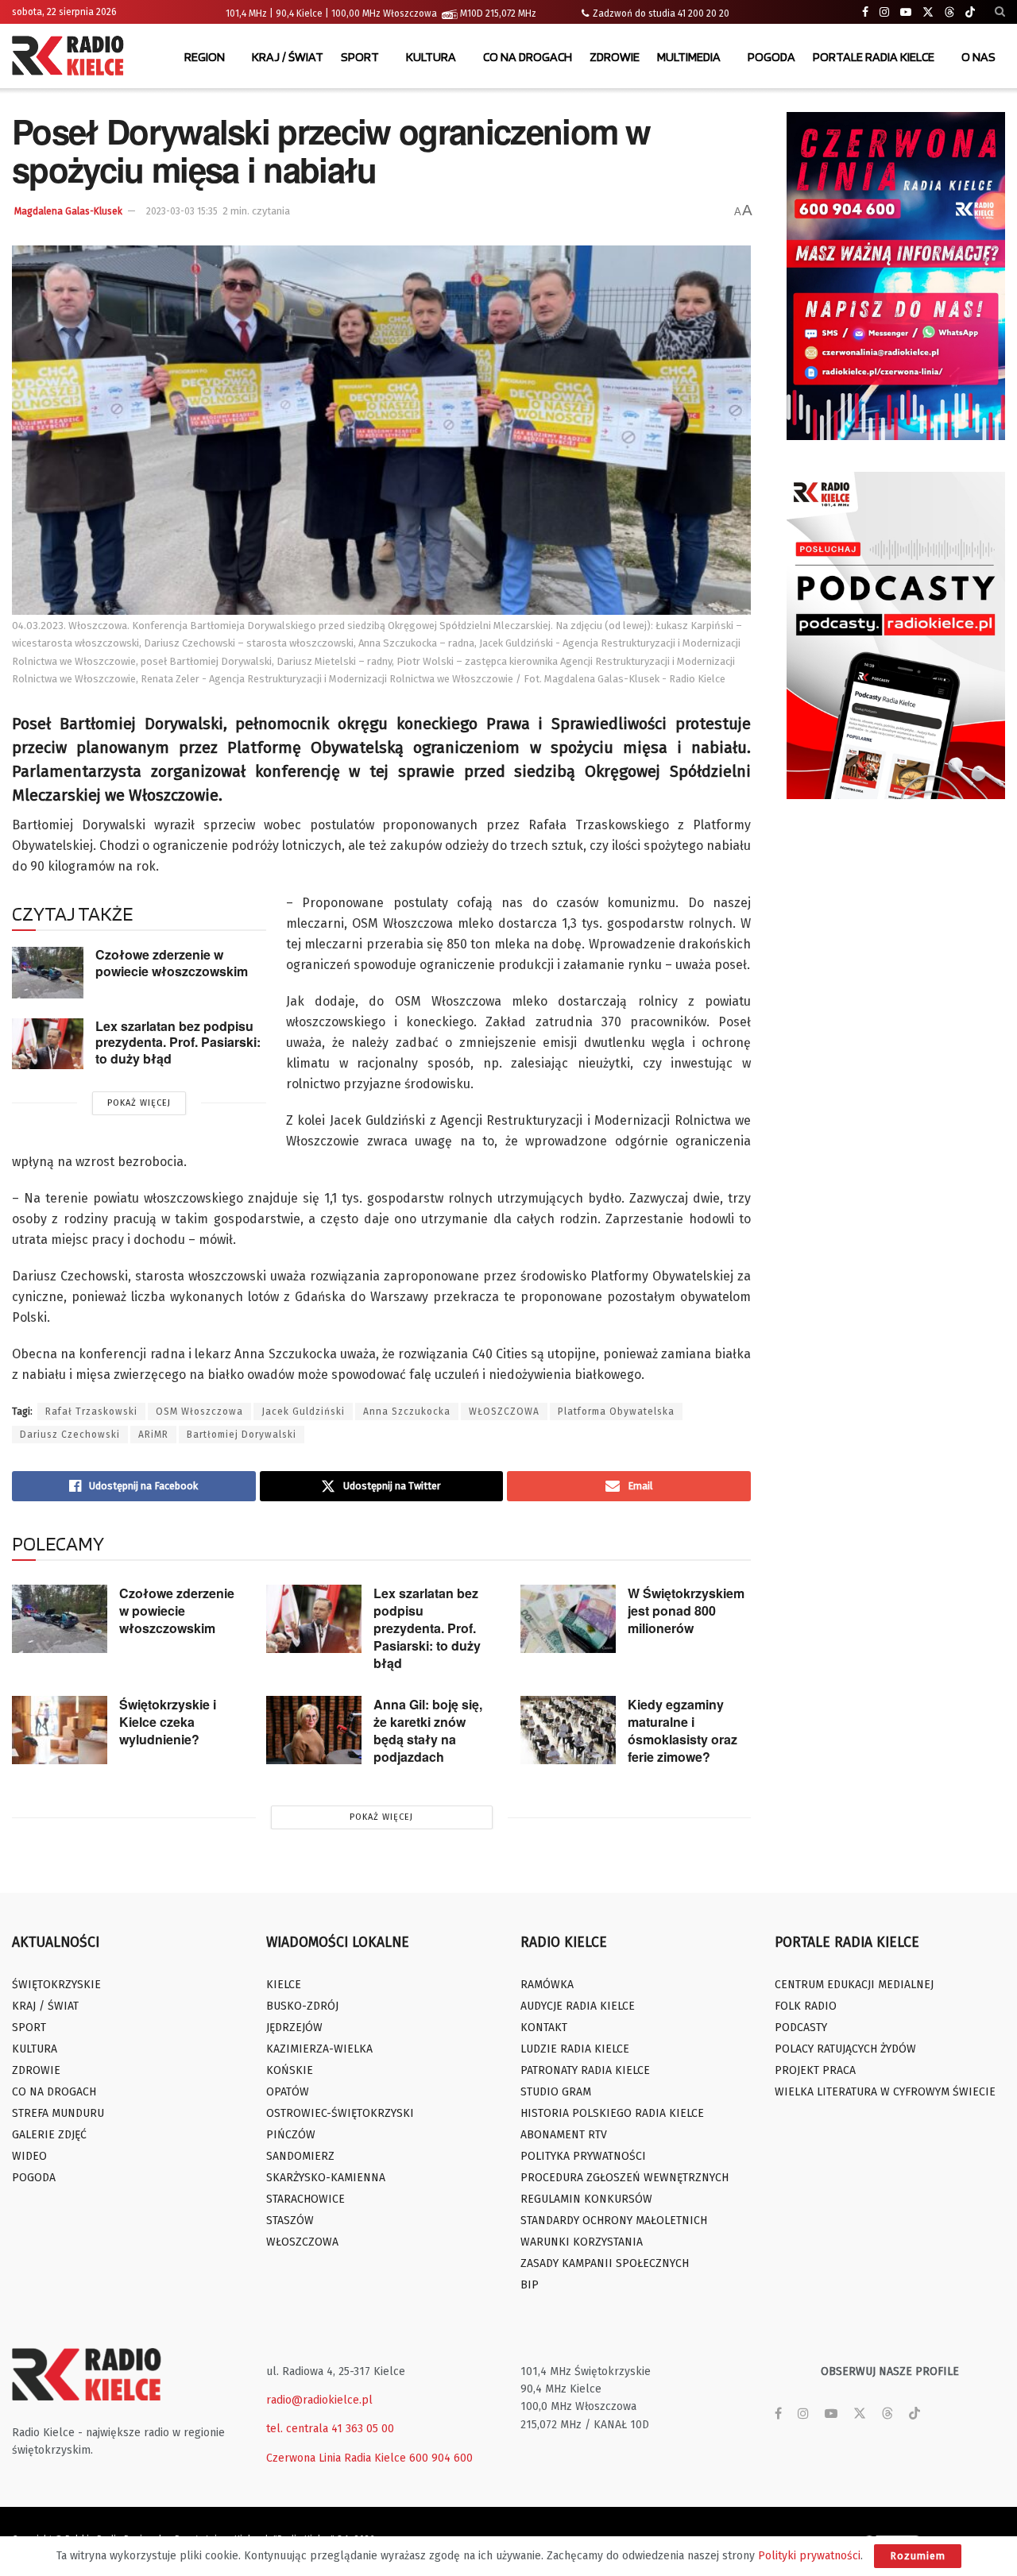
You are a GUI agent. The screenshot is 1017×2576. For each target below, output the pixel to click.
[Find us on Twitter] (928, 12)
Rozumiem (918, 2556)
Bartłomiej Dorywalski (242, 1435)
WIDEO (29, 2156)
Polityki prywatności (809, 2556)
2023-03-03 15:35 (182, 211)
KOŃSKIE (290, 2070)
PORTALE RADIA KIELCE (874, 57)
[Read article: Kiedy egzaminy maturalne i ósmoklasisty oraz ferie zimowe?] (568, 1730)
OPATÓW (288, 2092)
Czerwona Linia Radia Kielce (336, 2458)
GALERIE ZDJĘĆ (49, 2135)
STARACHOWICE (305, 2199)
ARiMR (153, 1435)
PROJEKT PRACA (815, 2070)
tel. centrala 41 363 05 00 (330, 2429)
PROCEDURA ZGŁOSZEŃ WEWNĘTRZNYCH (625, 2178)
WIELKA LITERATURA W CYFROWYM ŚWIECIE (885, 2092)
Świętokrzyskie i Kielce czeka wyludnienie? (168, 1722)
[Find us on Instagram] (884, 12)
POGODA (771, 57)
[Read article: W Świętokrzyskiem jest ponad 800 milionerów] (568, 1619)
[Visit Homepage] (72, 57)
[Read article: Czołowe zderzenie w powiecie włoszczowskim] (48, 972)
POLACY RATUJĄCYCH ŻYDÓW (845, 2049)
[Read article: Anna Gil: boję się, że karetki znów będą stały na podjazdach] (314, 1730)
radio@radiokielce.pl (319, 2400)
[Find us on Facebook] (865, 12)
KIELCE (284, 1985)
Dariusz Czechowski (70, 1435)
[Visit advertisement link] (896, 276)
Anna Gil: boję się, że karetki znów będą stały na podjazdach (428, 1730)
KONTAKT (544, 2028)
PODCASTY (801, 2028)
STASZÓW (290, 2221)
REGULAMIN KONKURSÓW (586, 2199)
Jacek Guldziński (303, 1412)
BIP (530, 2285)
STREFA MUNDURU (58, 2113)
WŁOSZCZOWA (504, 1412)
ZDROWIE (615, 57)
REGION (205, 57)
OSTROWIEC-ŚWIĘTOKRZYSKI (340, 2113)
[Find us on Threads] (949, 13)
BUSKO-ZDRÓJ (302, 2006)
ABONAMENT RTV (564, 2135)
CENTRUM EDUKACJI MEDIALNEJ (854, 1985)
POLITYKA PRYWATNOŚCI (583, 2156)
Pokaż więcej (139, 1103)
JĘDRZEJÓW (294, 2028)
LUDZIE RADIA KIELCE (575, 2049)
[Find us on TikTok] (970, 13)
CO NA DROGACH (528, 57)
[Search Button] (1000, 12)
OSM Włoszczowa (199, 1412)
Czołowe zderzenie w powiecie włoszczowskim (172, 963)
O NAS (978, 57)
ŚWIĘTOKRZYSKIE (56, 1985)
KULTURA (431, 57)
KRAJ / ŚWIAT (288, 57)
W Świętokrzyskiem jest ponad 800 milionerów (686, 1610)
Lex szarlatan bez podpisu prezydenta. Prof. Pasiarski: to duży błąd (178, 1042)
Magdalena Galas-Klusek (68, 211)
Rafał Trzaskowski (91, 1412)
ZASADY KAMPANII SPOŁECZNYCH (605, 2263)
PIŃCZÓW (291, 2135)
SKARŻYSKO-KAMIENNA (326, 2178)
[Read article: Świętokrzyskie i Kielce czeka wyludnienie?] (60, 1730)
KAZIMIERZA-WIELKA (319, 2049)
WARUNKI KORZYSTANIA (582, 2242)
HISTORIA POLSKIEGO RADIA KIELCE (612, 2113)
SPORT (360, 57)
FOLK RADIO (806, 2006)
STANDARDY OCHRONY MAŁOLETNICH (614, 2221)
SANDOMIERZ (300, 2156)
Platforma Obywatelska (616, 1412)
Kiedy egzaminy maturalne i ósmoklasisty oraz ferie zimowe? (683, 1730)
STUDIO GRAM (556, 2092)
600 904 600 (441, 2458)
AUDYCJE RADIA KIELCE (578, 2006)
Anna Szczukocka (407, 1412)
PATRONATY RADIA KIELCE (585, 2070)
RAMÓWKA (547, 1985)
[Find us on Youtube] (906, 12)
